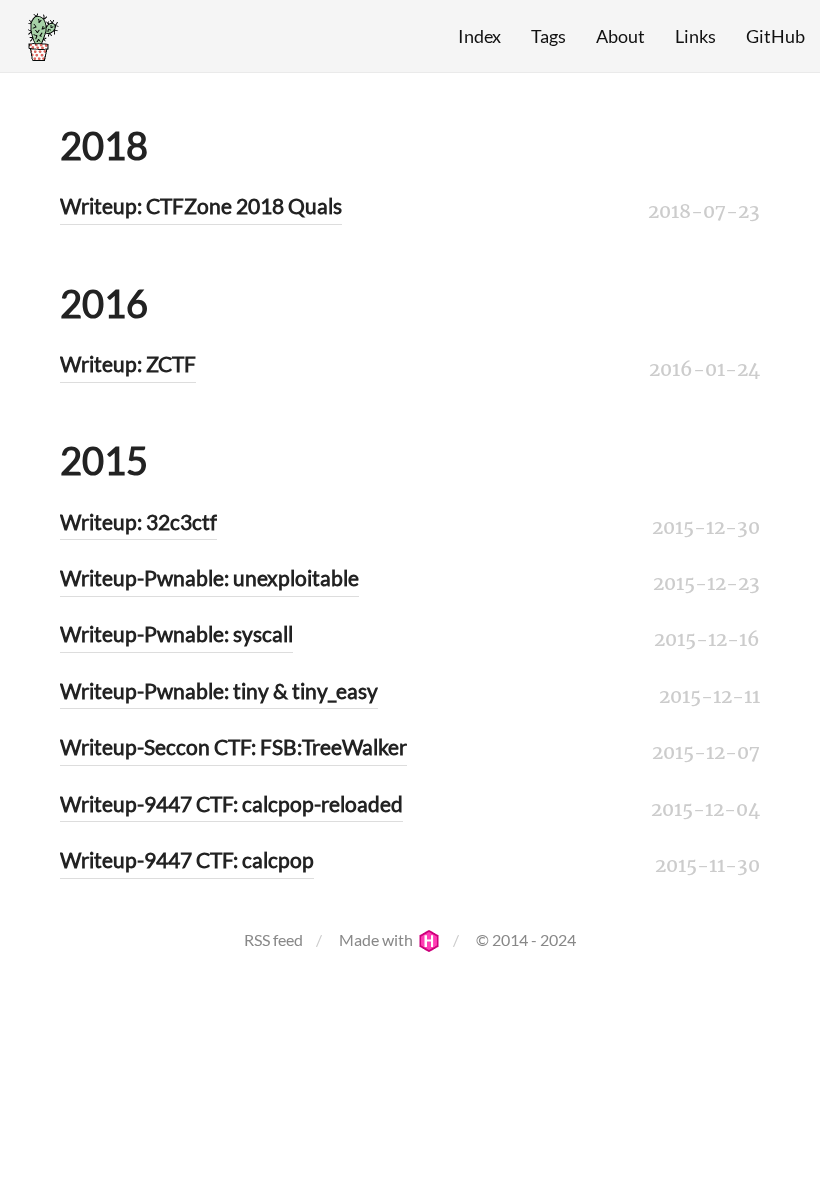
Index (479, 36)
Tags (548, 36)
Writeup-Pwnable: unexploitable (209, 577)
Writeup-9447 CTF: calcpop (187, 859)
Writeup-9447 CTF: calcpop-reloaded (231, 803)
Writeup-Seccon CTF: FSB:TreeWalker (233, 746)
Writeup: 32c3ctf (138, 521)
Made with (377, 939)
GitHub (775, 36)
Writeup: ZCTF (128, 363)
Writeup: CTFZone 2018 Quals (201, 205)
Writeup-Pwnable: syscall (176, 633)
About (620, 36)
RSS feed (273, 939)
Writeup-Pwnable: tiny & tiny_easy (219, 690)
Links (695, 36)
